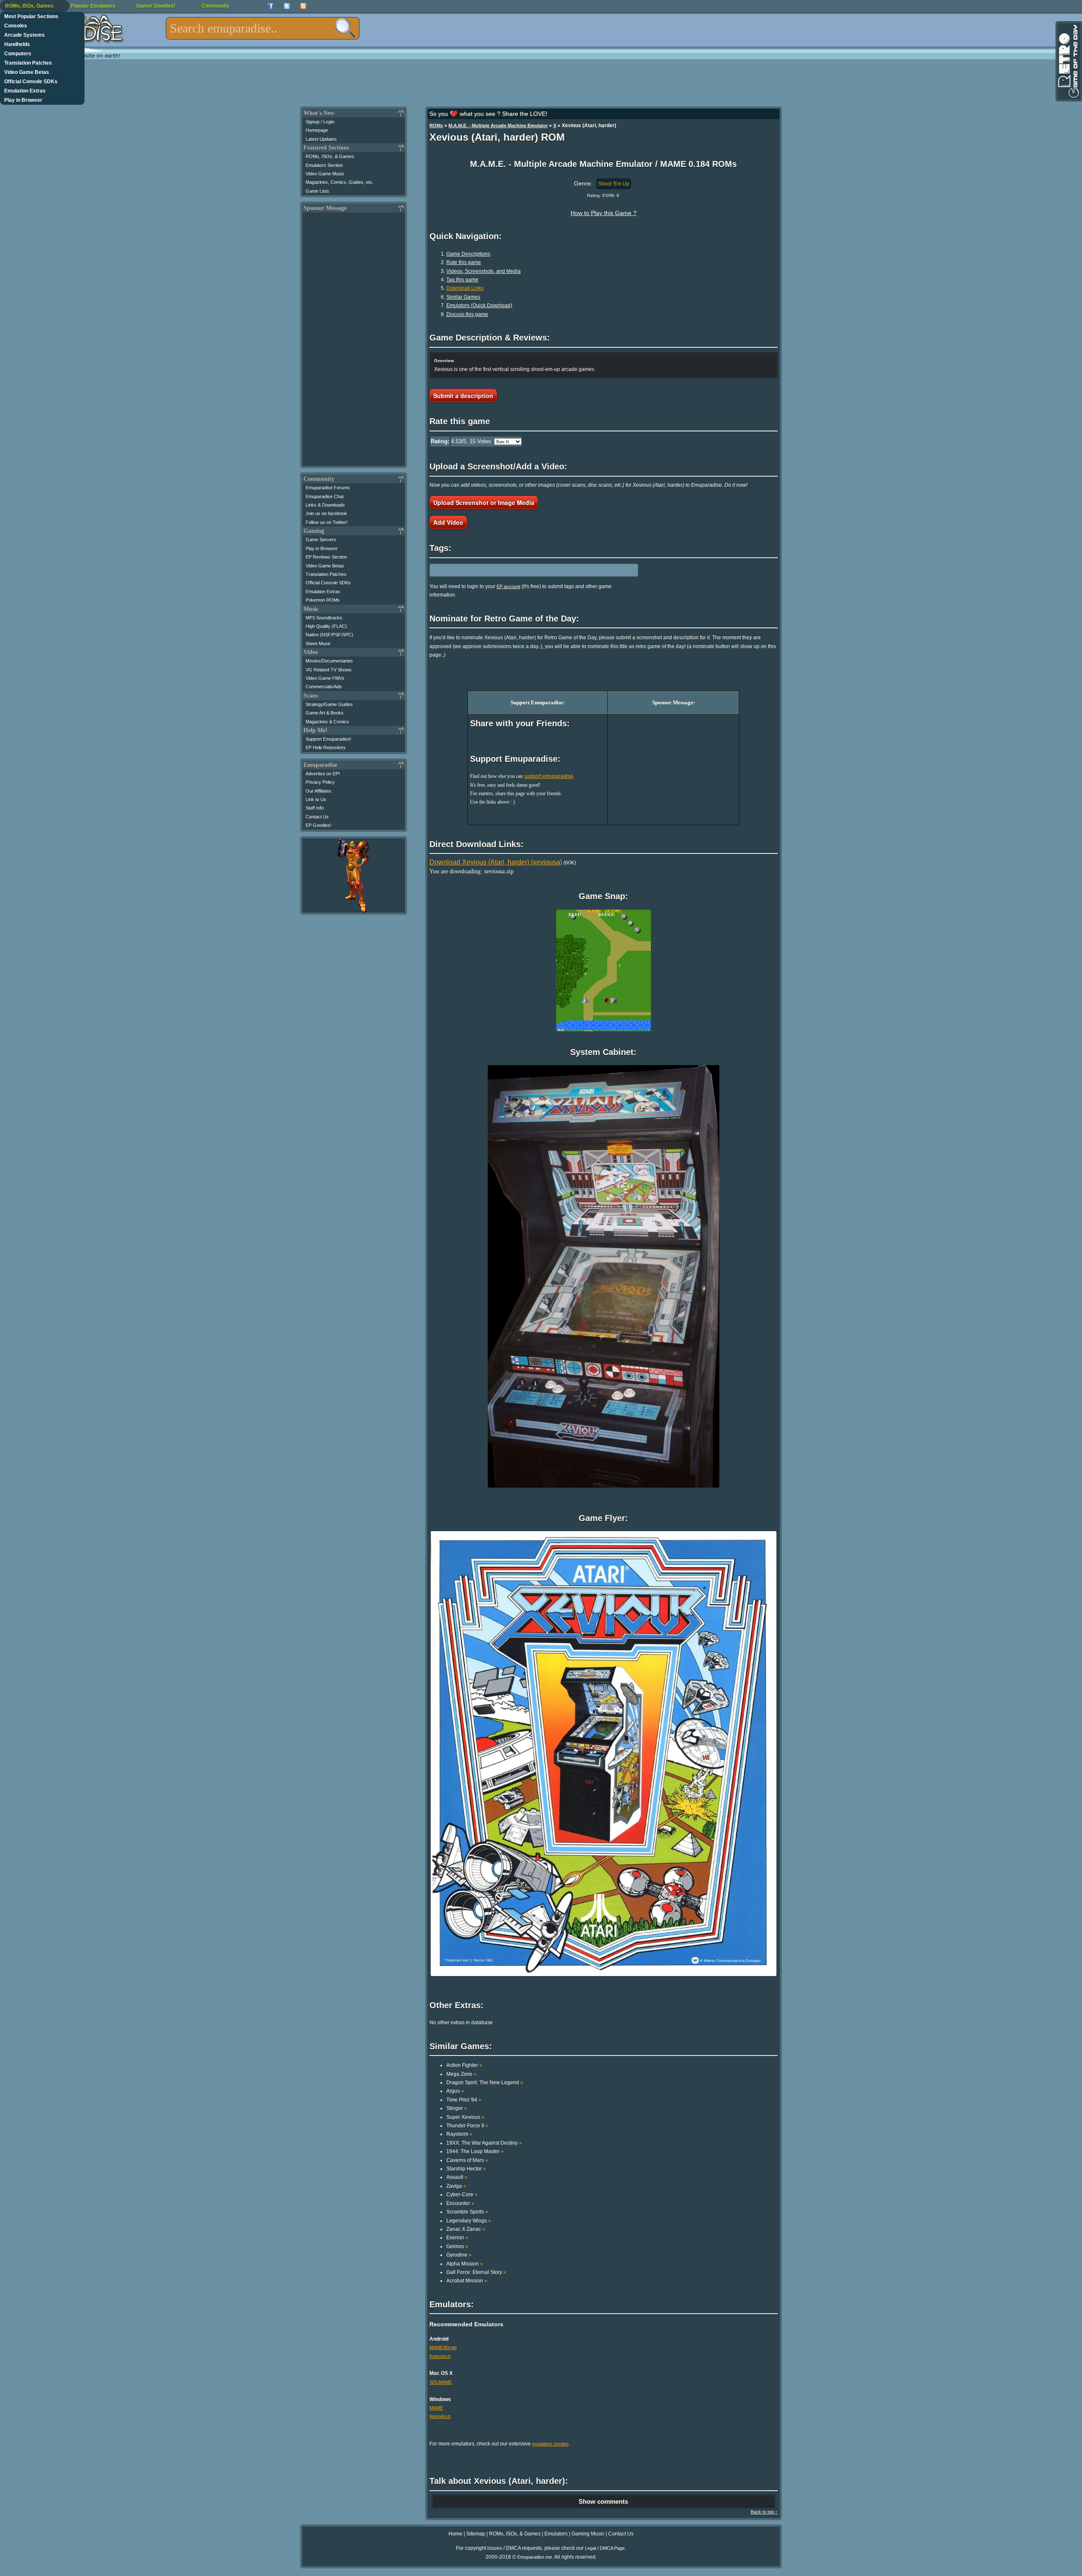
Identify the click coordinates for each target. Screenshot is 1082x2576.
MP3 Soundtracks (324, 618)
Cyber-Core (462, 2194)
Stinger (457, 2108)
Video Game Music (325, 174)
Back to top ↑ (764, 2512)
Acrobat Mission (467, 2281)
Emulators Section (324, 165)
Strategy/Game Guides (329, 704)
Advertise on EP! (323, 774)
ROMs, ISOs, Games (29, 6)
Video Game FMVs (325, 678)
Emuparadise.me (535, 2557)
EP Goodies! (318, 825)
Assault (457, 2177)
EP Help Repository (326, 747)
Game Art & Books (325, 713)
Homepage (317, 130)
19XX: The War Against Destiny (484, 2143)
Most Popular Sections (31, 16)
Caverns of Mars (467, 2160)
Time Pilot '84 (464, 2100)
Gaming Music (588, 2534)
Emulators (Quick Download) (479, 305)
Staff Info (315, 808)
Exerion (457, 2238)
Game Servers (321, 540)
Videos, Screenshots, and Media (484, 271)
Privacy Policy (320, 782)
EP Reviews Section (326, 557)
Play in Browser (23, 100)
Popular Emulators (93, 6)
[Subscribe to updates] (303, 6)
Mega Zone (462, 2074)
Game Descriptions (468, 254)
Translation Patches (28, 63)
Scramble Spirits (467, 2212)
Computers (18, 54)
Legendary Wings (469, 2221)
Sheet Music (318, 643)
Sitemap (476, 2534)
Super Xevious (465, 2117)
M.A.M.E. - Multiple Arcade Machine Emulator (498, 125)
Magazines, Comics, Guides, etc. (340, 182)
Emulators (556, 2534)
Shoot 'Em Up (614, 184)
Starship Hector (466, 2169)
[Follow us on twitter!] (287, 6)
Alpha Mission (465, 2264)
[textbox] (263, 28)
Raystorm (459, 2134)
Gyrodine (459, 2255)
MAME (436, 2408)
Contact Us (317, 817)
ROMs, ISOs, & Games (330, 156)
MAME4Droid (443, 2347)
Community (216, 6)
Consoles (16, 26)
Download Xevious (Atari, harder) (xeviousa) (496, 862)
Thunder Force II (467, 2126)
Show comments (603, 2501)
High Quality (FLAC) (326, 626)
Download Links (465, 288)
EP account (508, 586)
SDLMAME (441, 2382)
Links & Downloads (325, 505)
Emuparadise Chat (325, 496)
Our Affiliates (318, 791)
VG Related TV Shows (329, 670)
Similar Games (463, 297)
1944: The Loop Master (475, 2151)
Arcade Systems (25, 35)
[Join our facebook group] (270, 6)
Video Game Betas (27, 72)
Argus (455, 2091)
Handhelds (17, 44)
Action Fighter (464, 2065)
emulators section (550, 2444)
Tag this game (462, 280)
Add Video (448, 522)
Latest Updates (321, 139)
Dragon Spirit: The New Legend (485, 2083)
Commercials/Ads (324, 687)
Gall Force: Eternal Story (476, 2272)
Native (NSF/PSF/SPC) (329, 635)
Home (455, 2534)
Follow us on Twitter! (327, 522)
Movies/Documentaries (329, 661)
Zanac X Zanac (466, 2229)
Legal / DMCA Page (605, 2548)
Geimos (457, 2246)
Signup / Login (320, 122)
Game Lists (317, 191)
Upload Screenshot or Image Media (484, 502)
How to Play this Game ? (604, 213)
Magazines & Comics (327, 722)
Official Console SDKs (31, 82)
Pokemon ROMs (323, 600)
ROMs (436, 125)
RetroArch (440, 2356)
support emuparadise (549, 776)
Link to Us (316, 799)
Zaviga (456, 2186)
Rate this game (464, 262)
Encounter (460, 2203)
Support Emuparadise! (328, 739)
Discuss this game (467, 314)
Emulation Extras (25, 91)
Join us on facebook (326, 513)
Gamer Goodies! (156, 6)
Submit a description (463, 395)
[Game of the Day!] (1068, 61)
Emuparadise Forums (328, 488)
